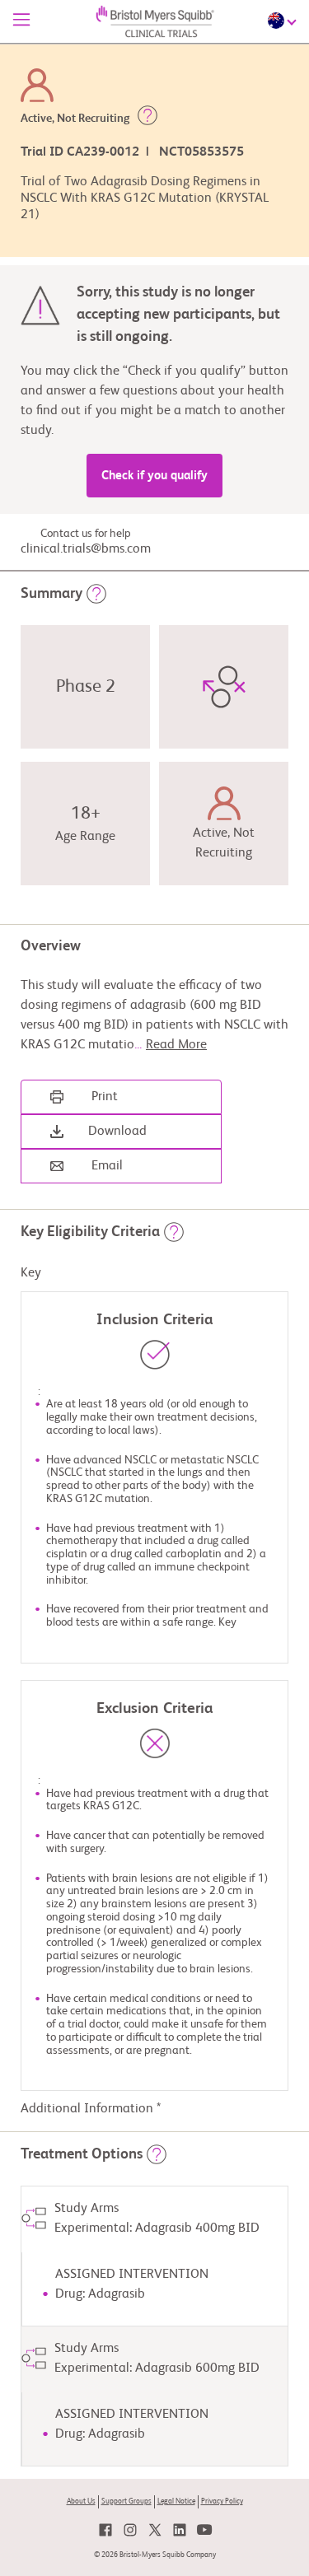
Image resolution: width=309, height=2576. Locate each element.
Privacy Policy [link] (222, 2501)
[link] (105, 2530)
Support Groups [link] (126, 2501)
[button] (147, 119)
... (171, 1045)
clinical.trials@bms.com (86, 549)
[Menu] (21, 21)
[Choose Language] (284, 21)
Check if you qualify (154, 476)
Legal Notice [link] (176, 2501)
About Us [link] (81, 2501)
